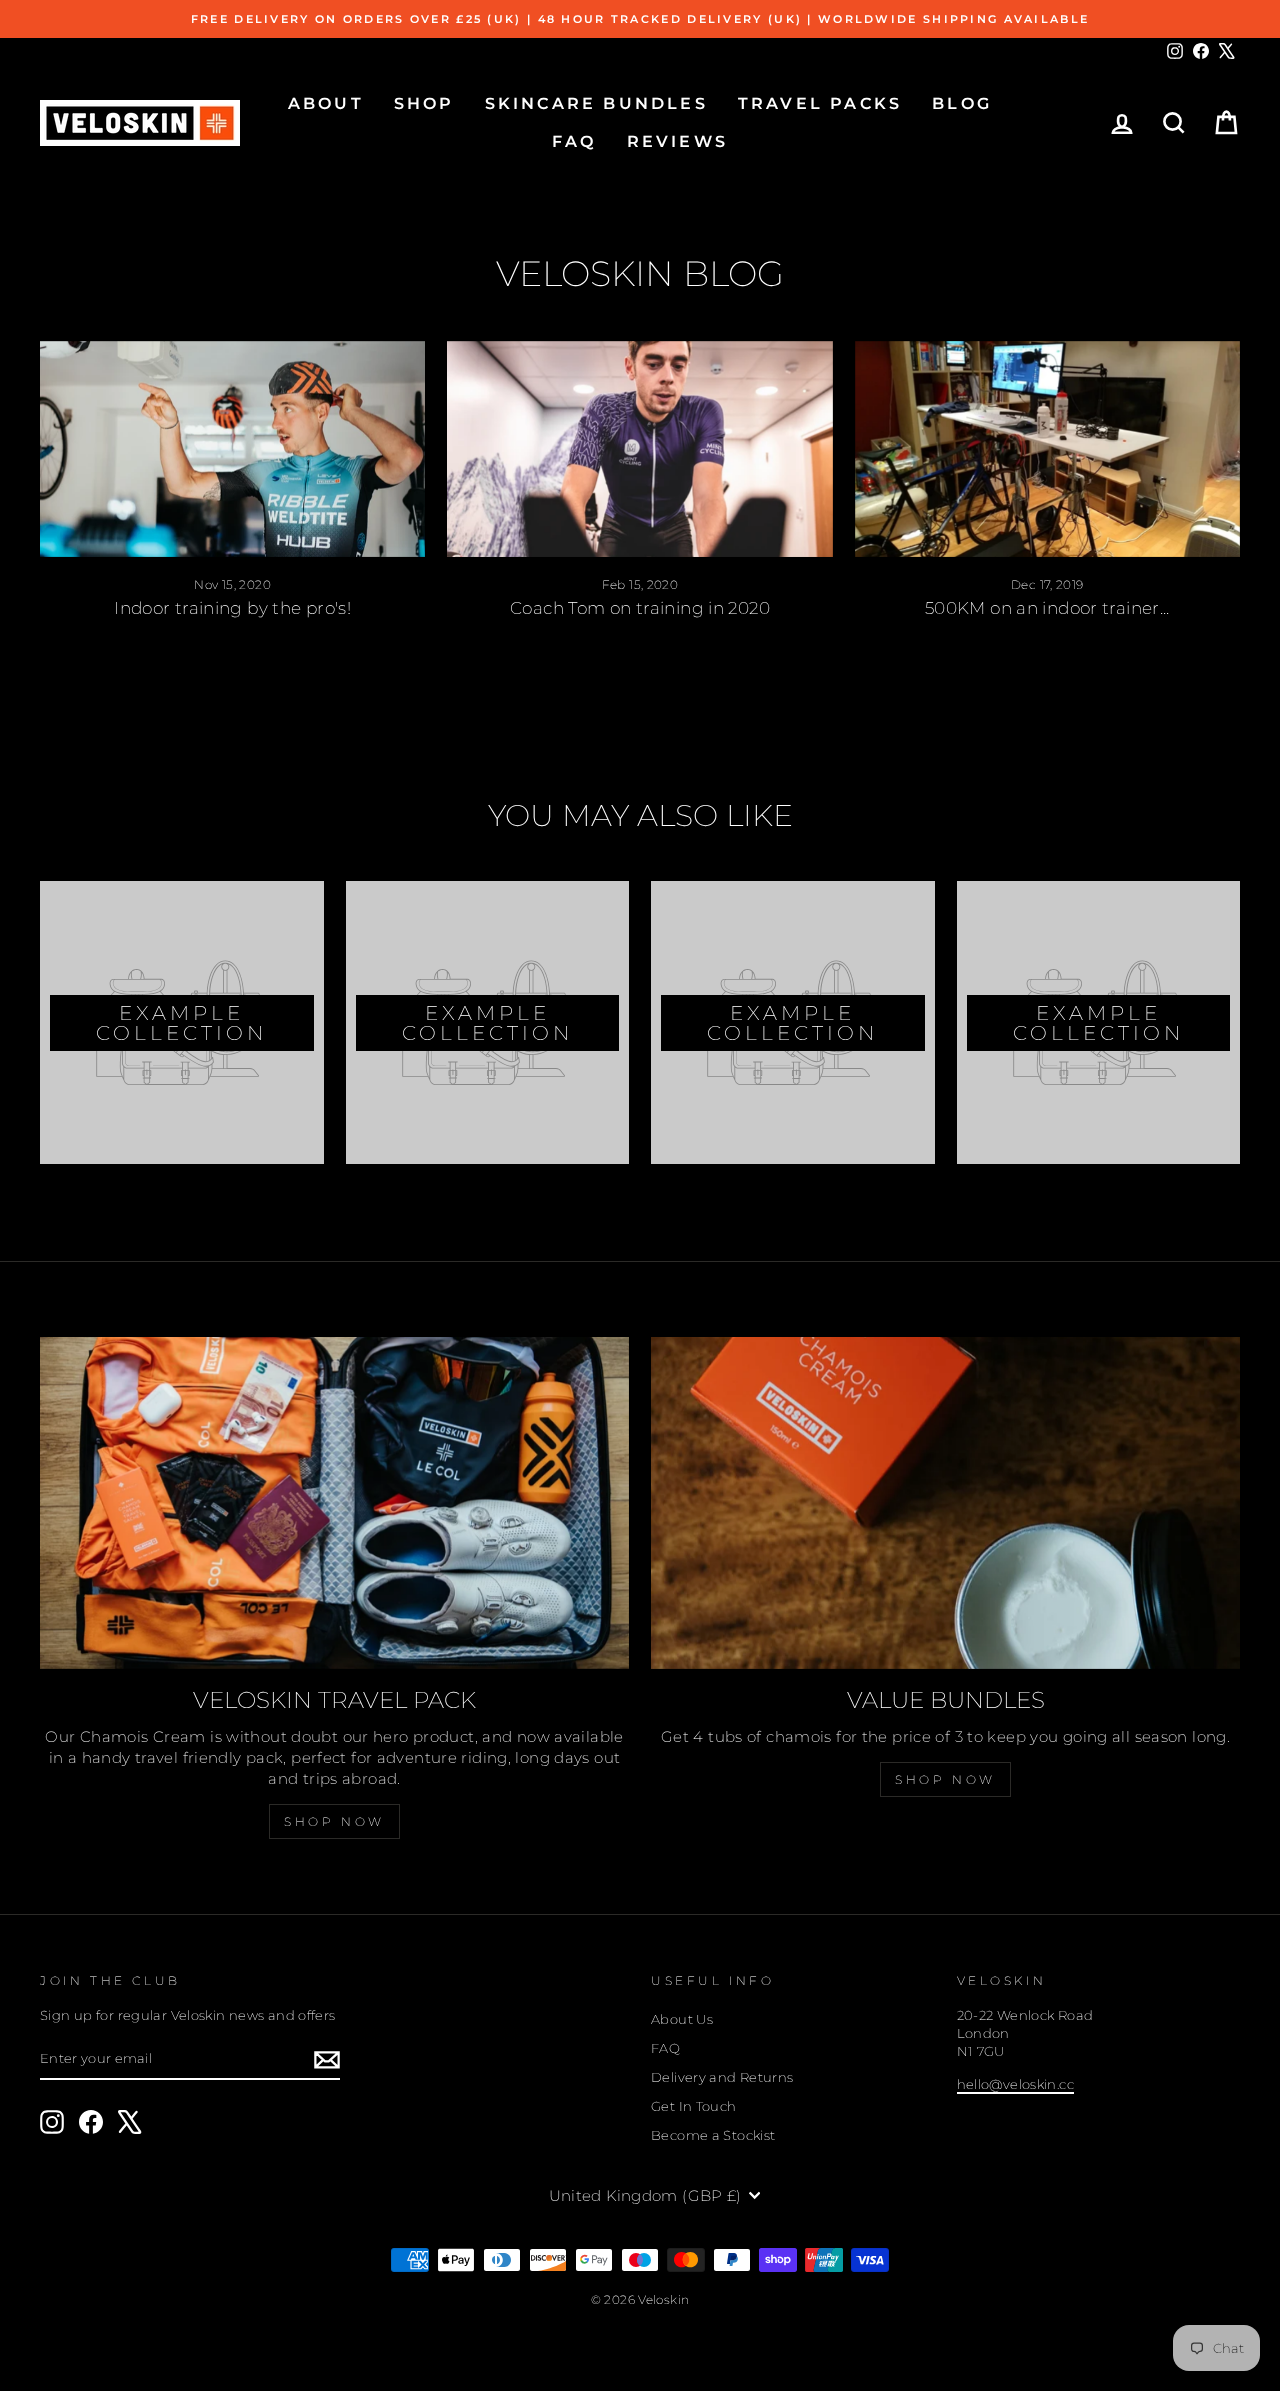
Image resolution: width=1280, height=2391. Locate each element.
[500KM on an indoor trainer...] (1047, 449)
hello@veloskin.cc (1015, 2084)
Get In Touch (694, 2106)
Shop (424, 103)
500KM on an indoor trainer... (1047, 608)
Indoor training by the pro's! (232, 608)
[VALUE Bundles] (945, 1502)
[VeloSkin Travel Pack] (334, 1502)
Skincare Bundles (596, 103)
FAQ (574, 141)
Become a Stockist (713, 2135)
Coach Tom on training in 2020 (640, 608)
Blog (962, 103)
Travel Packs (820, 103)
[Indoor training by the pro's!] (232, 449)
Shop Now (334, 1821)
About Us (682, 2019)
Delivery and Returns (722, 2077)
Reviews (677, 141)
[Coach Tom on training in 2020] (639, 449)
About (326, 103)
